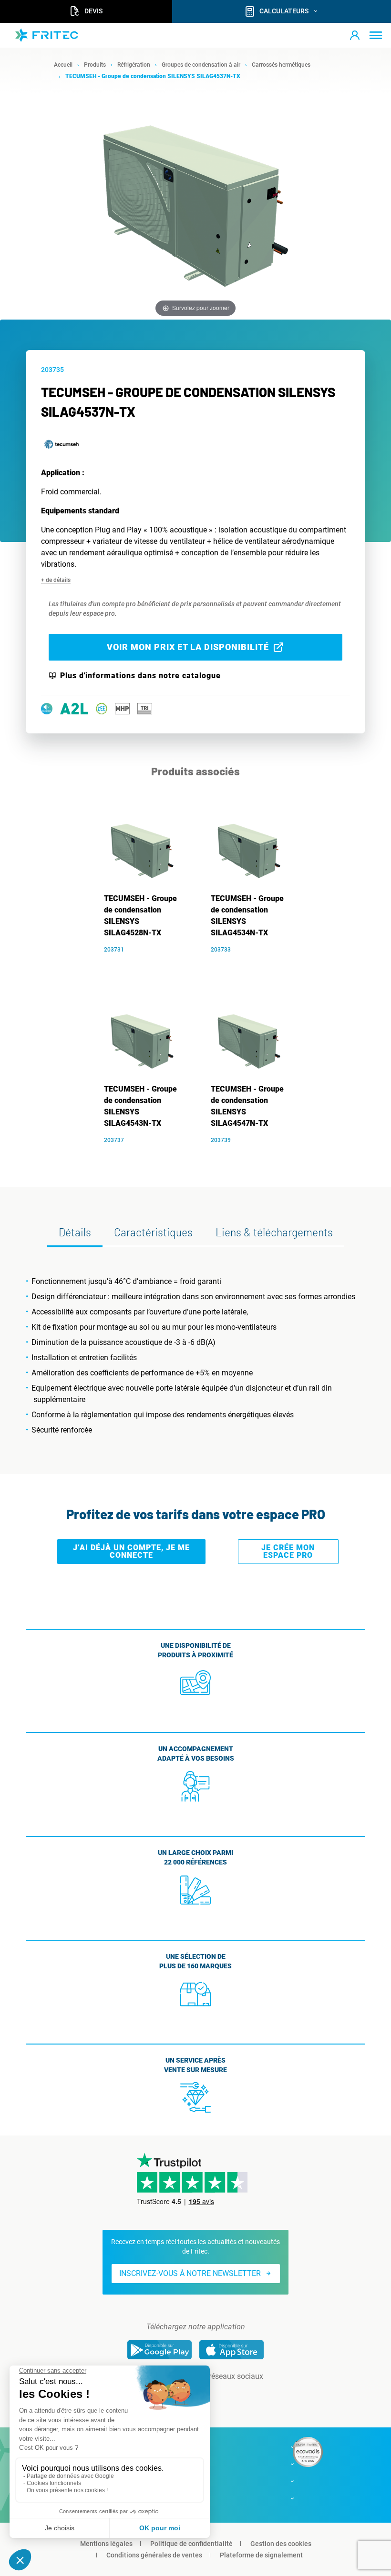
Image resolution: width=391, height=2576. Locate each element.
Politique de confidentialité (191, 2544)
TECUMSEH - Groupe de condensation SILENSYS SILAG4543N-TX (140, 1106)
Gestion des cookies (281, 2544)
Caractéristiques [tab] (153, 1232)
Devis (93, 11)
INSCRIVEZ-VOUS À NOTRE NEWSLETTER (190, 2273)
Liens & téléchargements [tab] (274, 1232)
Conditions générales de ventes (154, 2555)
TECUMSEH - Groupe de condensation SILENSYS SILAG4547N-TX (247, 1106)
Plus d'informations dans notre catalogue (140, 676)
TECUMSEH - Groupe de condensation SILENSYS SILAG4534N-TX (247, 916)
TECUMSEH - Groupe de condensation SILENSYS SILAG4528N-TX (140, 916)
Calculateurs (284, 11)
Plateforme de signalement (261, 2555)
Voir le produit (147, 963)
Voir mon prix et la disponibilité (188, 647)
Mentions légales (106, 2544)
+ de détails (56, 580)
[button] (355, 35)
